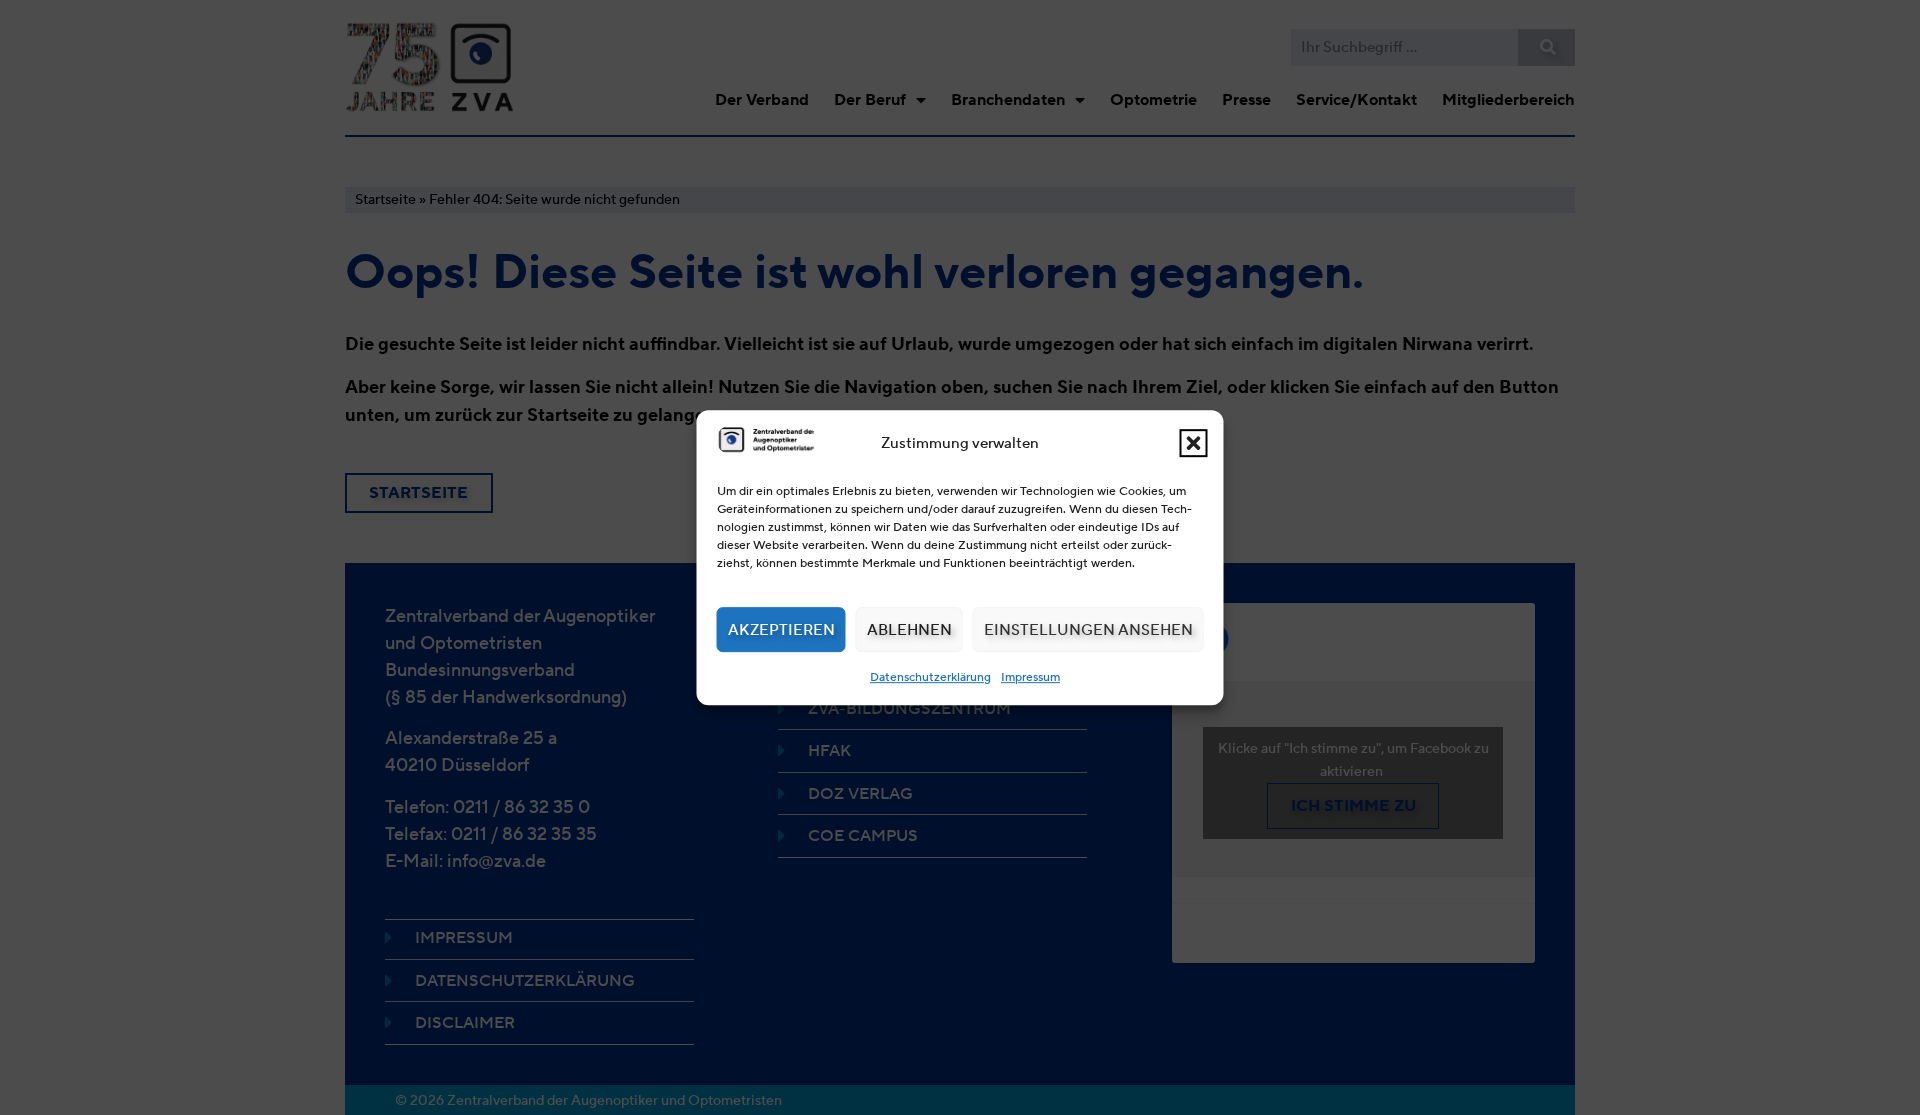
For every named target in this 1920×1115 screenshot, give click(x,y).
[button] (1194, 443)
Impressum (1030, 676)
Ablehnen (909, 630)
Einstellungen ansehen (1088, 630)
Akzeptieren (781, 630)
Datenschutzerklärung (930, 676)
